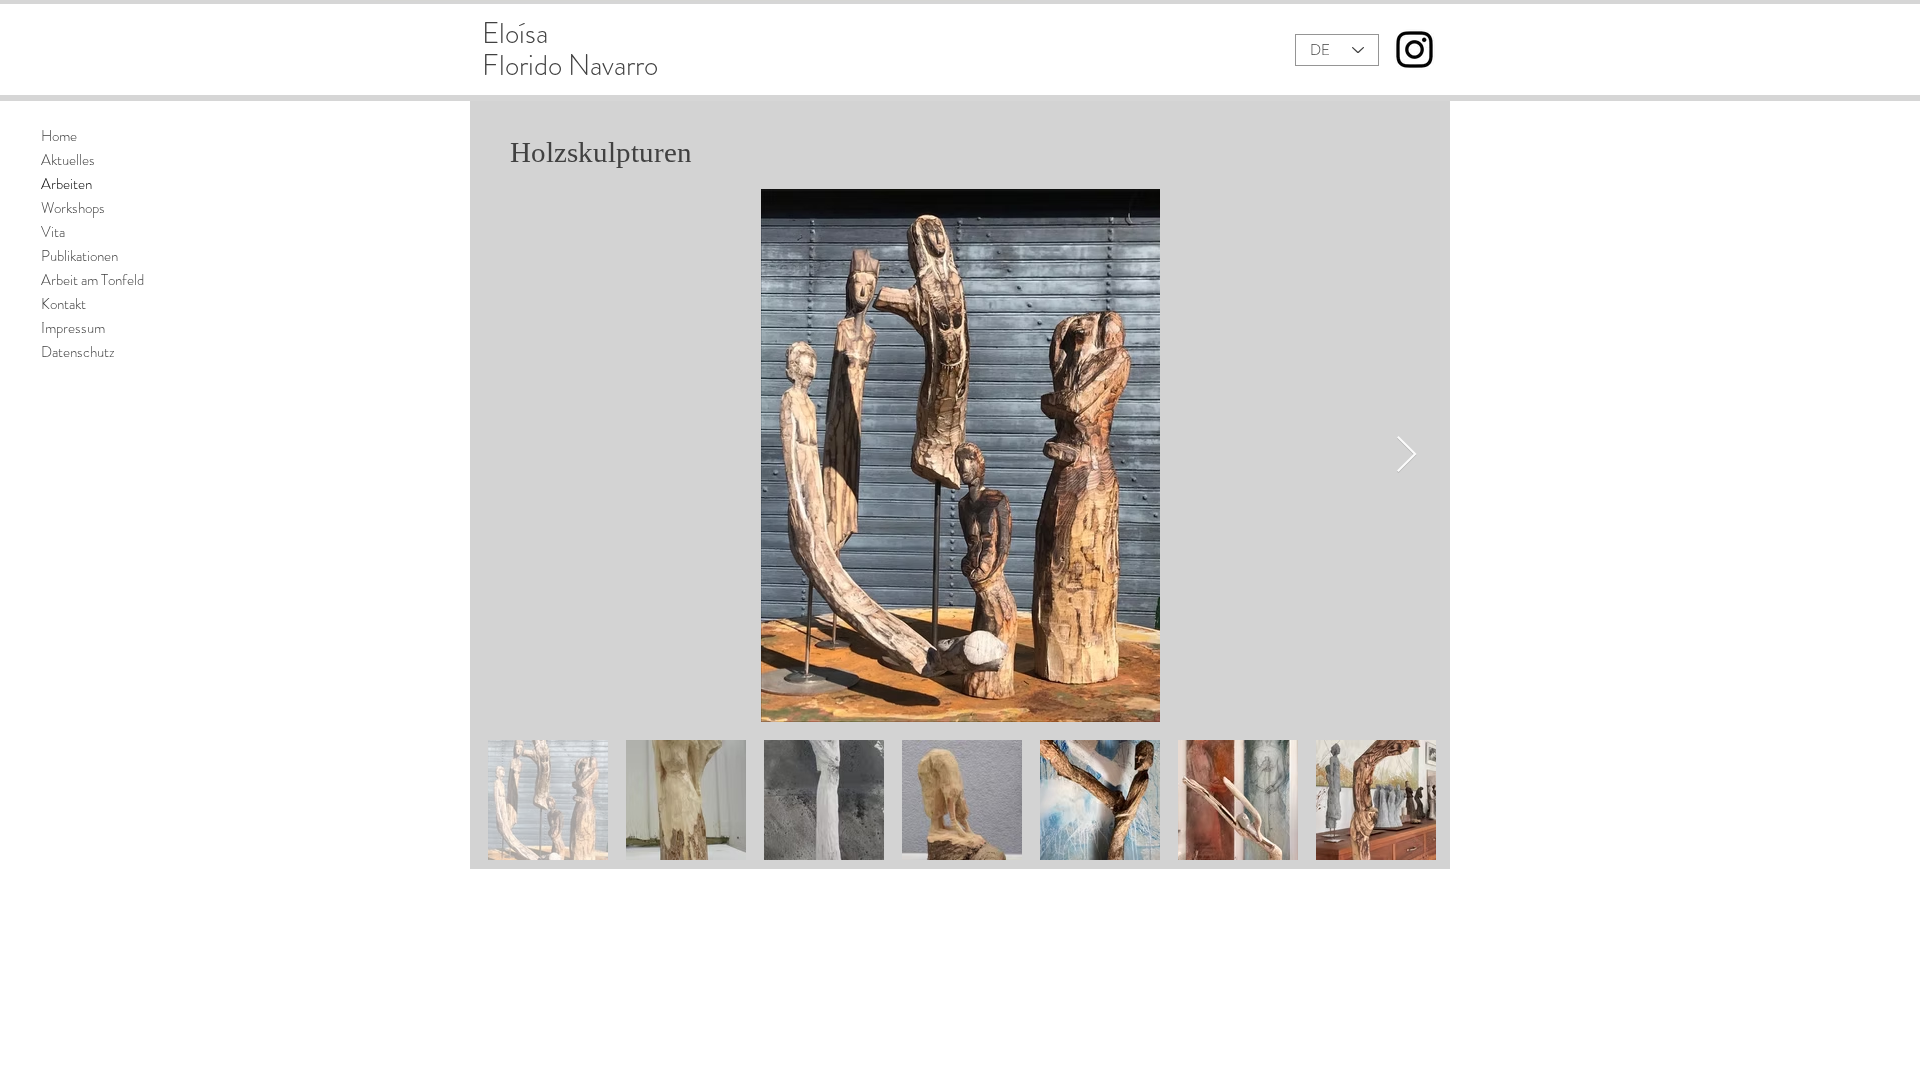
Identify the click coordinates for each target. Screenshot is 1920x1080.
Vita (53, 232)
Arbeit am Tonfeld (92, 280)
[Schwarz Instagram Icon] (1414, 49)
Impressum (73, 328)
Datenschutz (78, 352)
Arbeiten (66, 184)
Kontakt (63, 304)
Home (59, 136)
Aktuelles (68, 160)
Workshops (73, 208)
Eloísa (515, 33)
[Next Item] (1406, 455)
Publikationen (79, 256)
